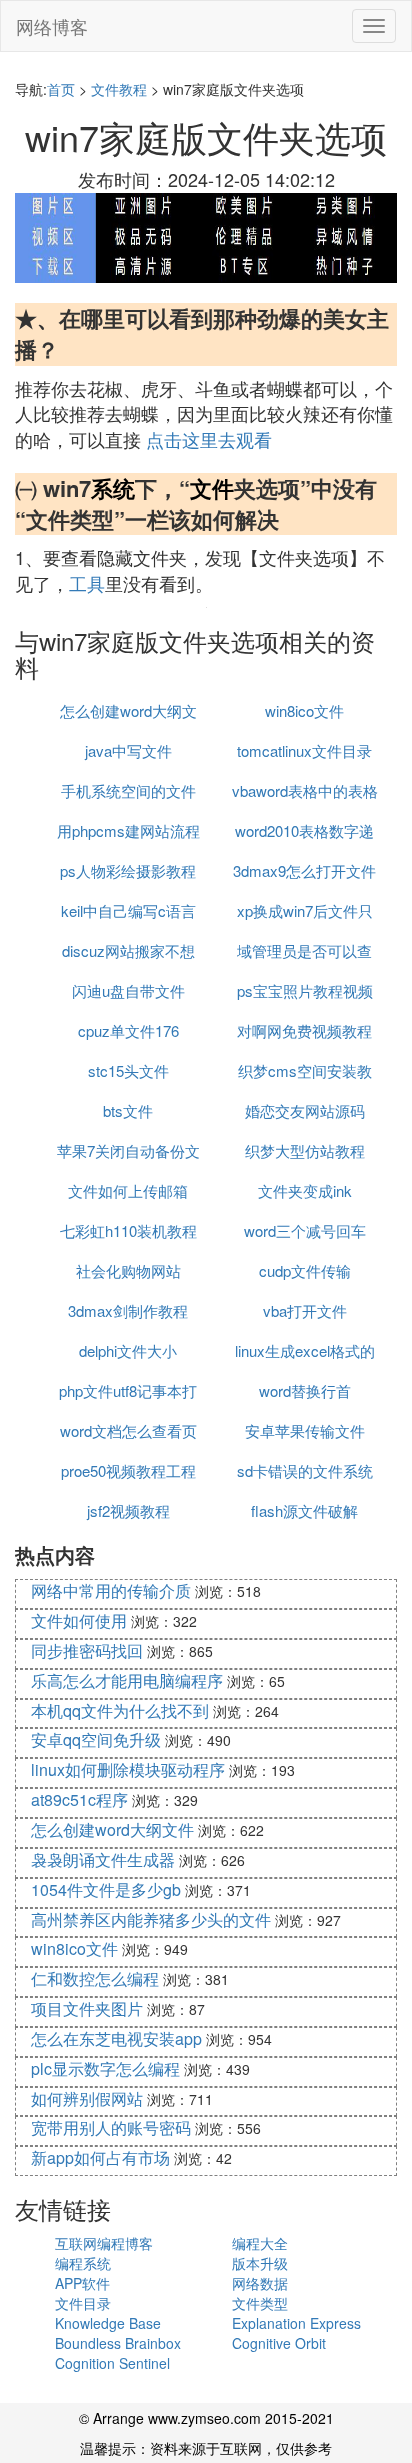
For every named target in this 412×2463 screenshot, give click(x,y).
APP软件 (82, 2283)
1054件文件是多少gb (106, 1889)
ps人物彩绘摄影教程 (128, 870)
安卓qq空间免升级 (96, 1739)
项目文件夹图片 (87, 2008)
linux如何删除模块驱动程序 (128, 1769)
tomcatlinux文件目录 (304, 750)
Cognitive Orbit (279, 2343)
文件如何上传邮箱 (128, 1190)
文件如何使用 (79, 1620)
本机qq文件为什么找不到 (120, 1710)
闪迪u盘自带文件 (128, 990)
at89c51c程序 (79, 1799)
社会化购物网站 (128, 1270)
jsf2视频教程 (128, 1510)
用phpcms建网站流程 (128, 830)
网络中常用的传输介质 (111, 1590)
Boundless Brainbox (118, 2343)
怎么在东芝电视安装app (116, 2038)
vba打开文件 (305, 1310)
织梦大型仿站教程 (305, 1150)
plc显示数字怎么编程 (105, 2068)
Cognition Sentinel (112, 2363)
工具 (87, 583)
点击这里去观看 (209, 439)
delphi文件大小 (128, 1350)
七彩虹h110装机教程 (128, 1230)
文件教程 (119, 89)
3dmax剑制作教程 (128, 1310)
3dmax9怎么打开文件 (304, 870)
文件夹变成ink (305, 1190)
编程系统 (83, 2263)
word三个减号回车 (305, 1230)
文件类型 (260, 2303)
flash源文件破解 (304, 1510)
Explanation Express (296, 2323)
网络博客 (52, 26)
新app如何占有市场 (100, 2157)
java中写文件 (128, 750)
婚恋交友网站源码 (305, 1110)
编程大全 (260, 2243)
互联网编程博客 (104, 2243)
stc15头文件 (128, 1070)
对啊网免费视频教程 (304, 1030)
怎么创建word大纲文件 (112, 1829)
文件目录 (83, 2303)
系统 (113, 488)
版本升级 (260, 2263)
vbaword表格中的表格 (305, 790)
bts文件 (128, 1110)
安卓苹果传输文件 (305, 1430)
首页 (61, 89)
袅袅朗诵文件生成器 (103, 1859)
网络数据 (260, 2283)
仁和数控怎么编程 (95, 1978)
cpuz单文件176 (128, 1030)
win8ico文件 (304, 710)
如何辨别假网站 (87, 2098)
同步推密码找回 (87, 1650)
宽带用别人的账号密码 (111, 2127)
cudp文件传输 (305, 1270)
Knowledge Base (108, 2323)
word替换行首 (305, 1390)
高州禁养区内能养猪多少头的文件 (151, 1919)
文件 (212, 488)
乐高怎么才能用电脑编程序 (127, 1680)
